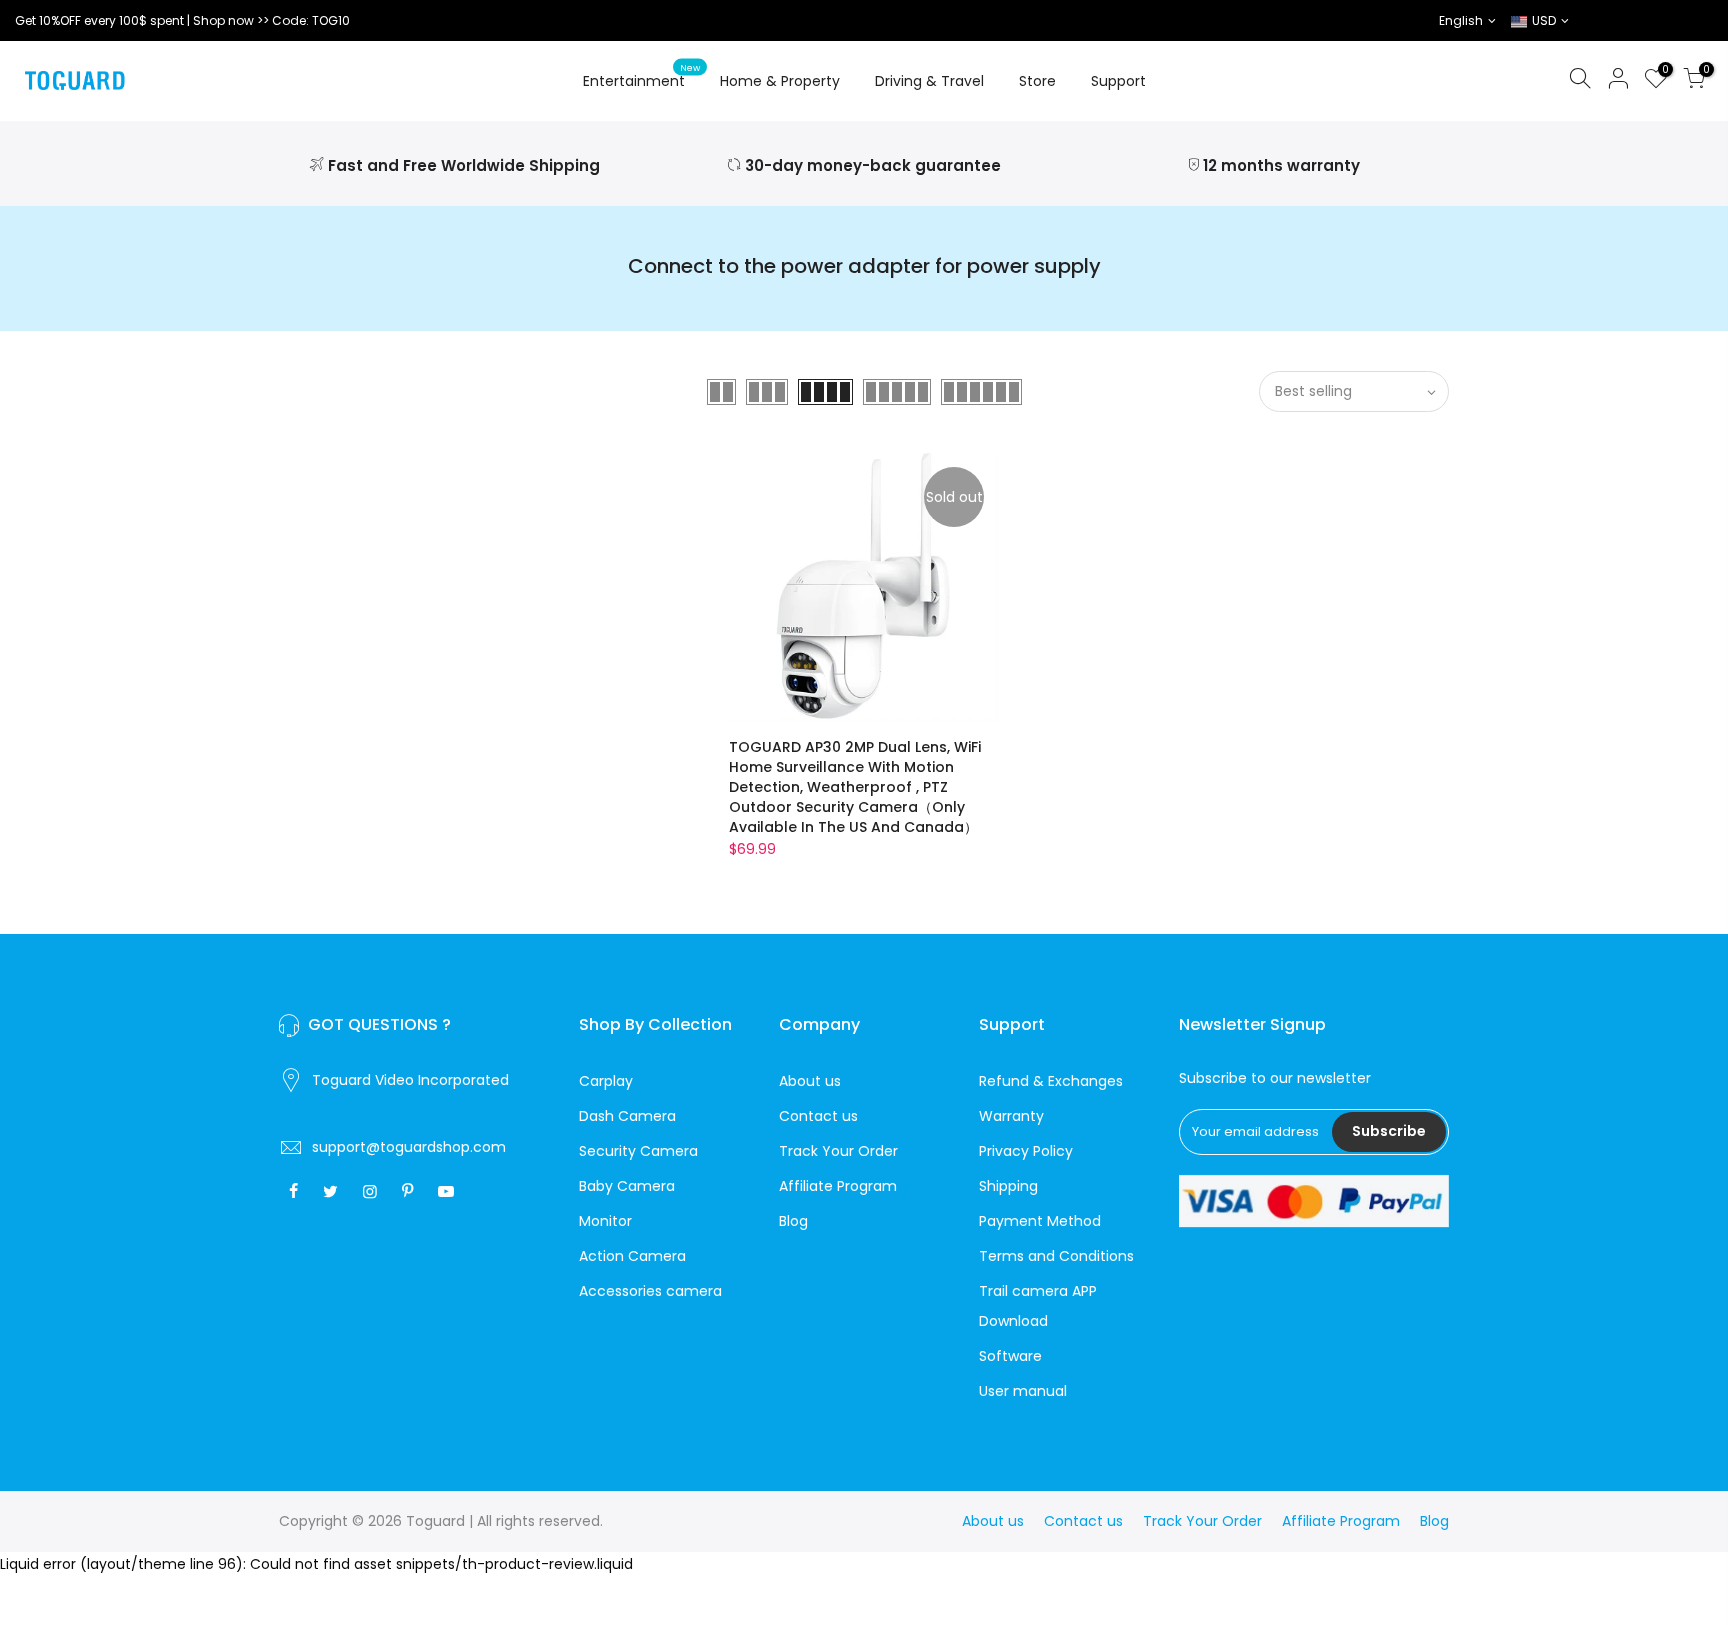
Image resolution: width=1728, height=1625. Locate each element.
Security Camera (638, 1151)
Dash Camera (627, 1116)
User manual (1023, 1391)
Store (1037, 81)
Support (1118, 81)
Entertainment (642, 77)
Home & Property (780, 81)
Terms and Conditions (1056, 1256)
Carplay (606, 1081)
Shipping (1008, 1186)
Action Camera (632, 1256)
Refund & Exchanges (1051, 1081)
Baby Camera (627, 1186)
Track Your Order (838, 1151)
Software (1010, 1356)
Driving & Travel (929, 81)
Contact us (818, 1116)
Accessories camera (650, 1291)
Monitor (605, 1221)
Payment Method (1040, 1221)
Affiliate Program (838, 1186)
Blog (793, 1221)
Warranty (1011, 1116)
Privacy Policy (1026, 1151)
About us (810, 1081)
